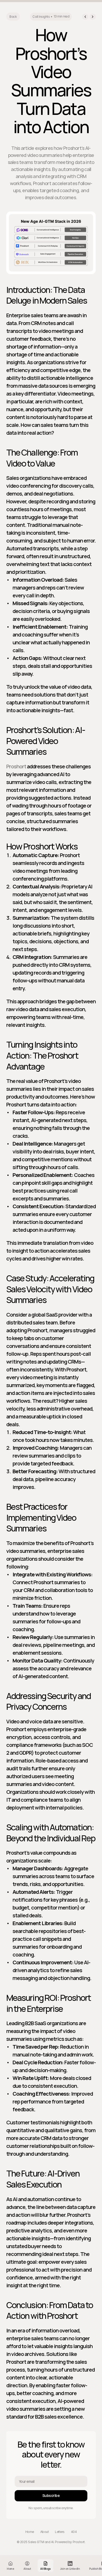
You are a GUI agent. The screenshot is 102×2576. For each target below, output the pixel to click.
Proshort (16, 766)
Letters (60, 2532)
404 (74, 2532)
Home (30, 2532)
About (45, 2532)
